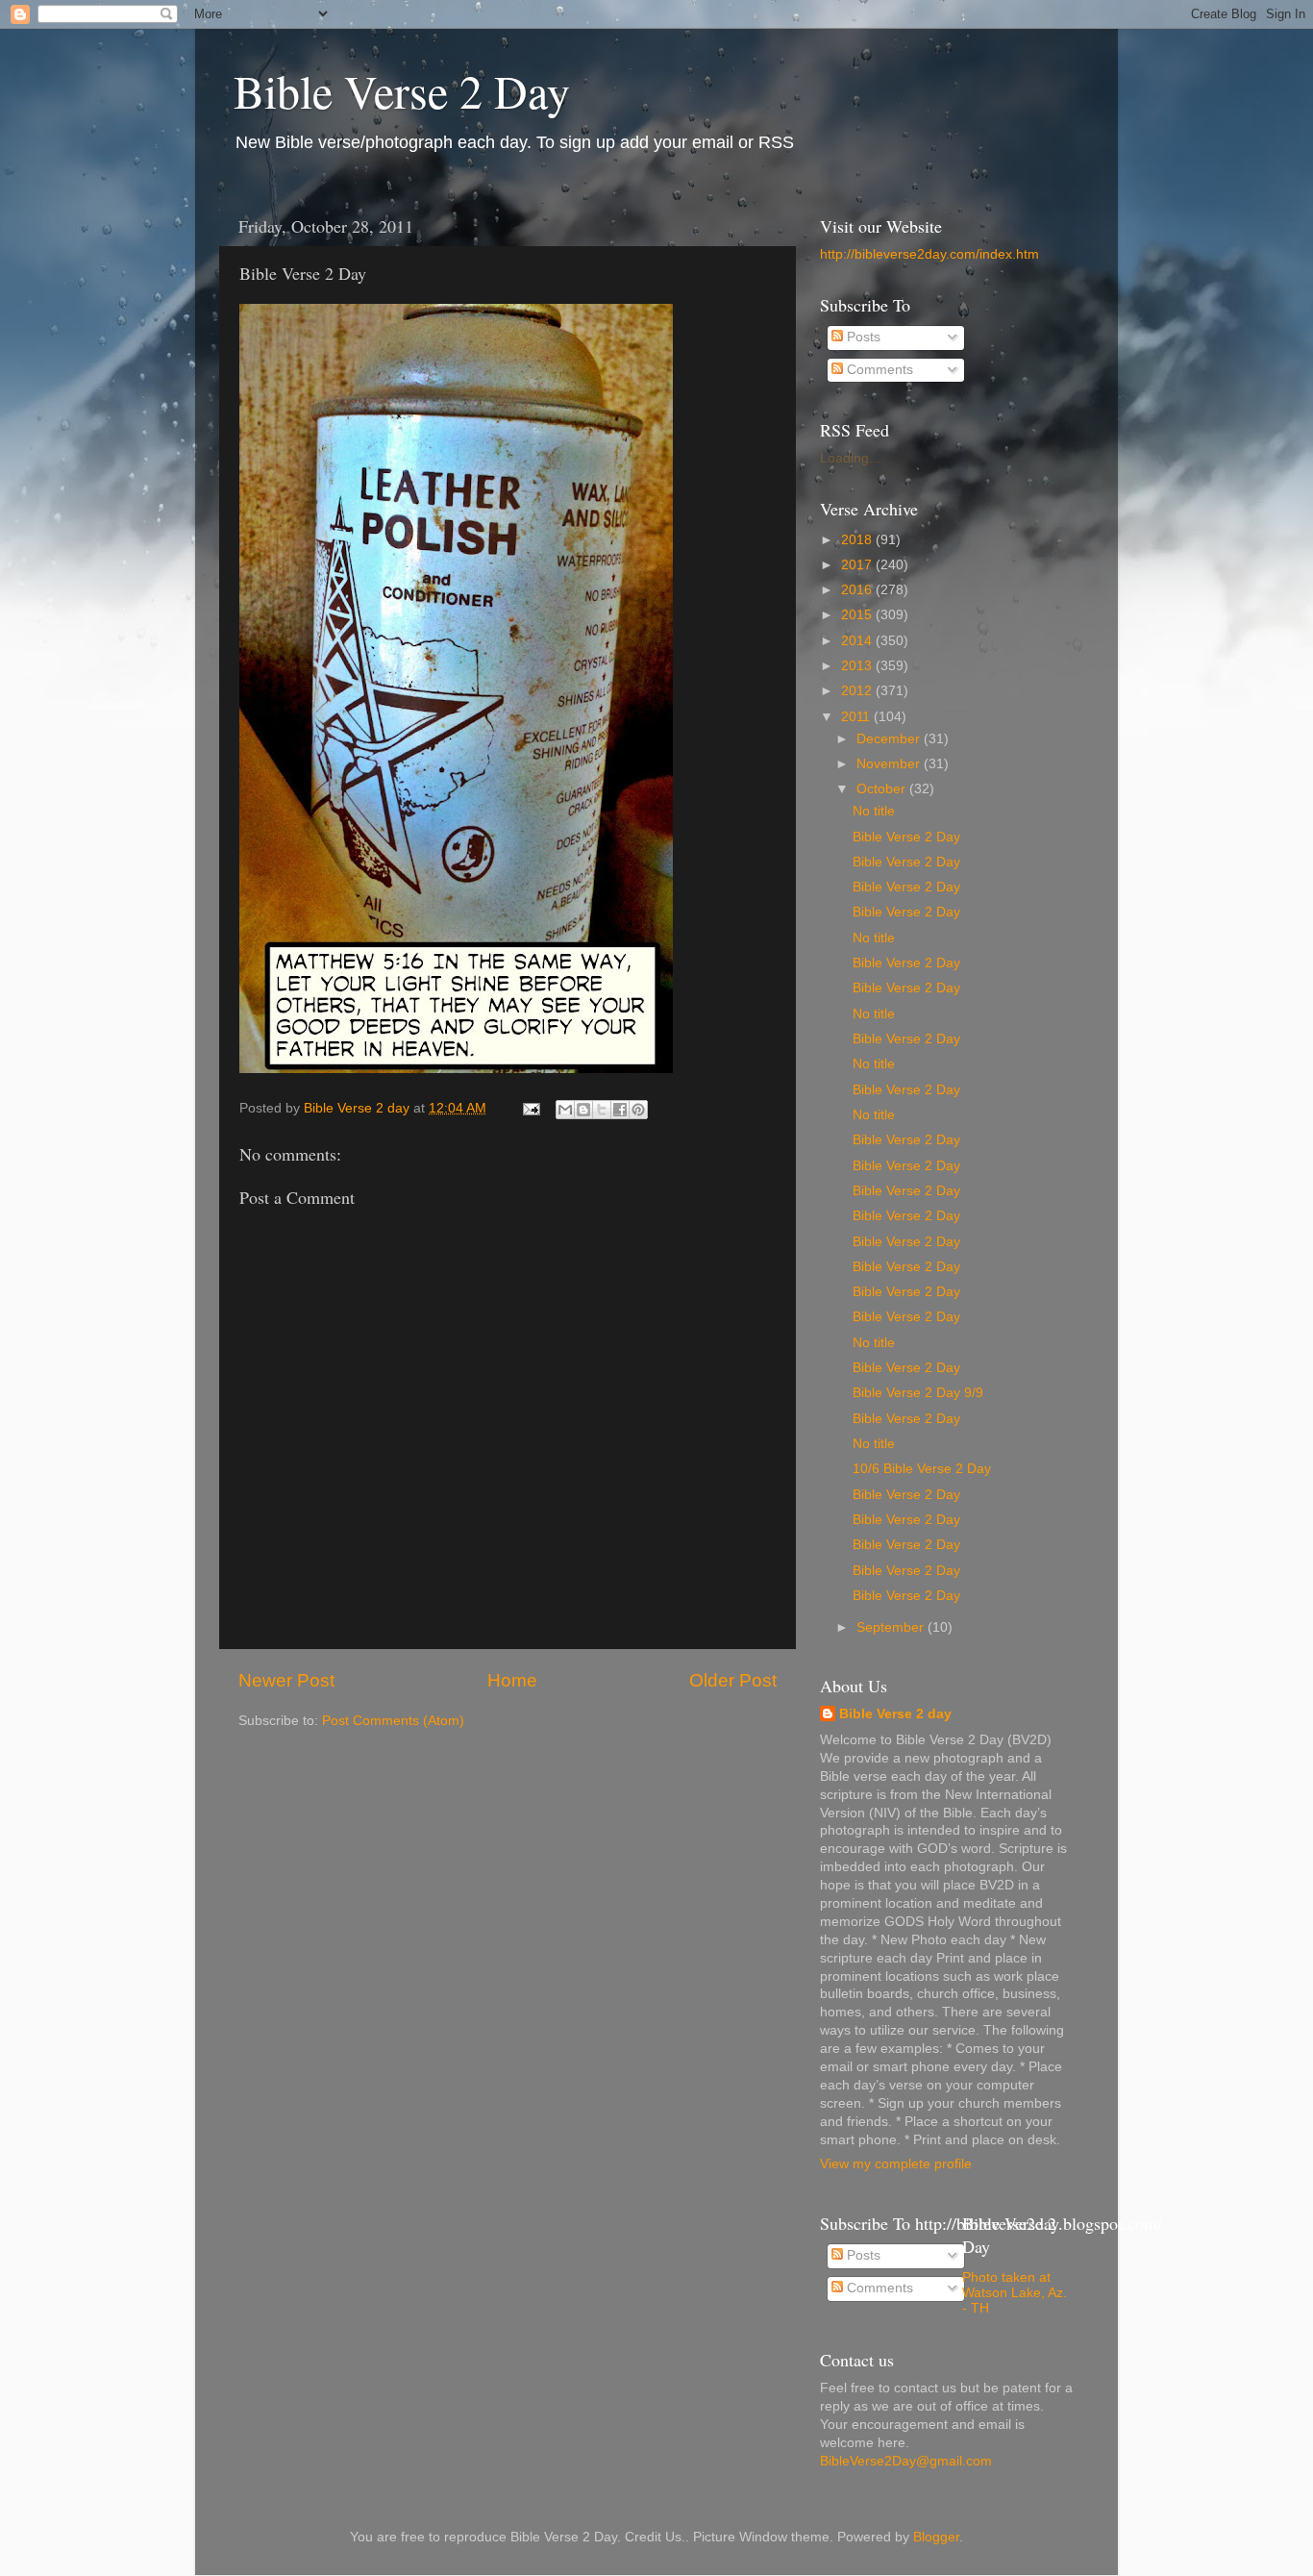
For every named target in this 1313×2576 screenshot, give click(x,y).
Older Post (733, 1680)
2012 (858, 691)
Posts (862, 337)
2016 (858, 590)
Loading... (850, 458)
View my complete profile (896, 2164)
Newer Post (286, 1680)
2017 (858, 565)
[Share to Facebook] (620, 1110)
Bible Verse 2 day (895, 1714)
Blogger (936, 2537)
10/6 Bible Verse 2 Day (922, 1469)
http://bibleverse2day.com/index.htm (929, 254)
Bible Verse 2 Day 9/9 (918, 1393)
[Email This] (565, 1110)
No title (874, 811)
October (883, 789)
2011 (857, 717)
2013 (858, 666)
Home (512, 1680)
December (890, 739)
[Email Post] (530, 1108)
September (892, 1627)
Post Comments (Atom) (393, 1721)
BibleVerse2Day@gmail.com (906, 2461)
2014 (858, 641)
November (890, 764)
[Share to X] (602, 1110)
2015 (858, 615)
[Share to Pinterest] (638, 1110)
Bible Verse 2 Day (402, 90)
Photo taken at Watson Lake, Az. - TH (1015, 2293)
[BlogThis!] (583, 1110)
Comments (878, 370)
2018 (858, 540)
